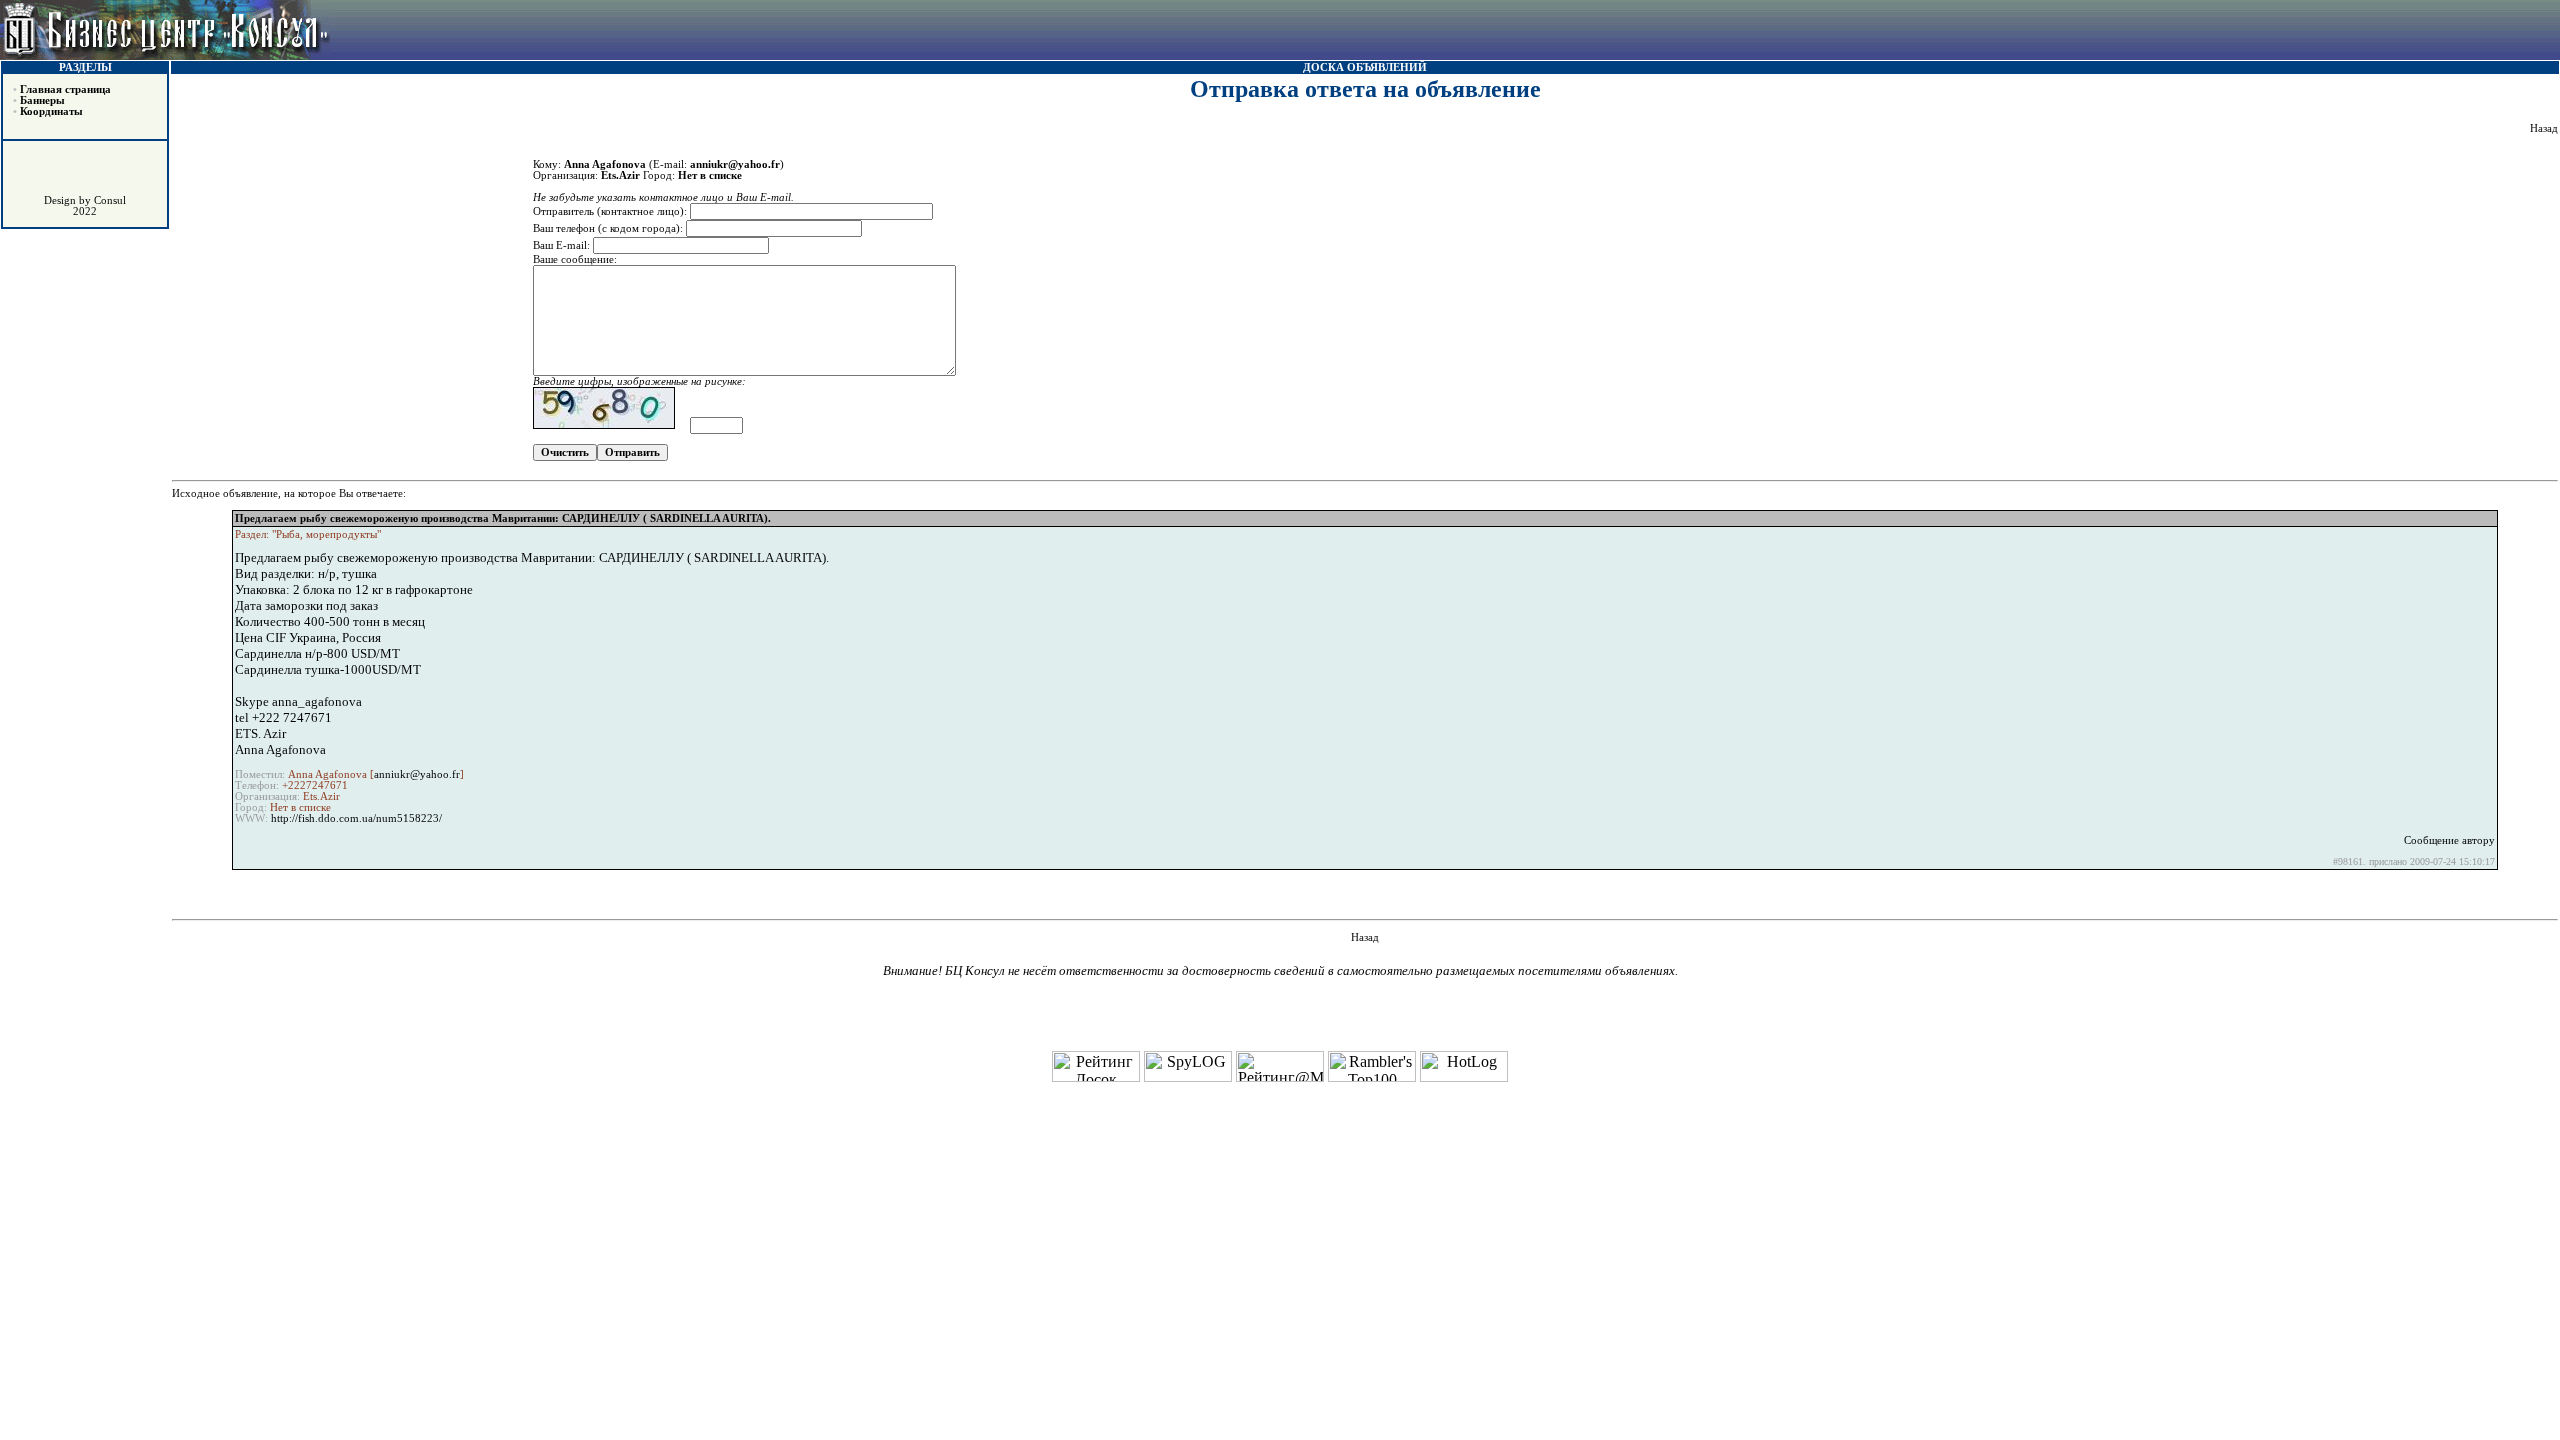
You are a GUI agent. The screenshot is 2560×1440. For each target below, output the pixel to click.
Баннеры (42, 100)
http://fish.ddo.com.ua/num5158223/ (356, 818)
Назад (2544, 128)
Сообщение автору (2449, 840)
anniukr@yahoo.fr (417, 774)
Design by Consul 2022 (85, 206)
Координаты (51, 111)
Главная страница (65, 89)
